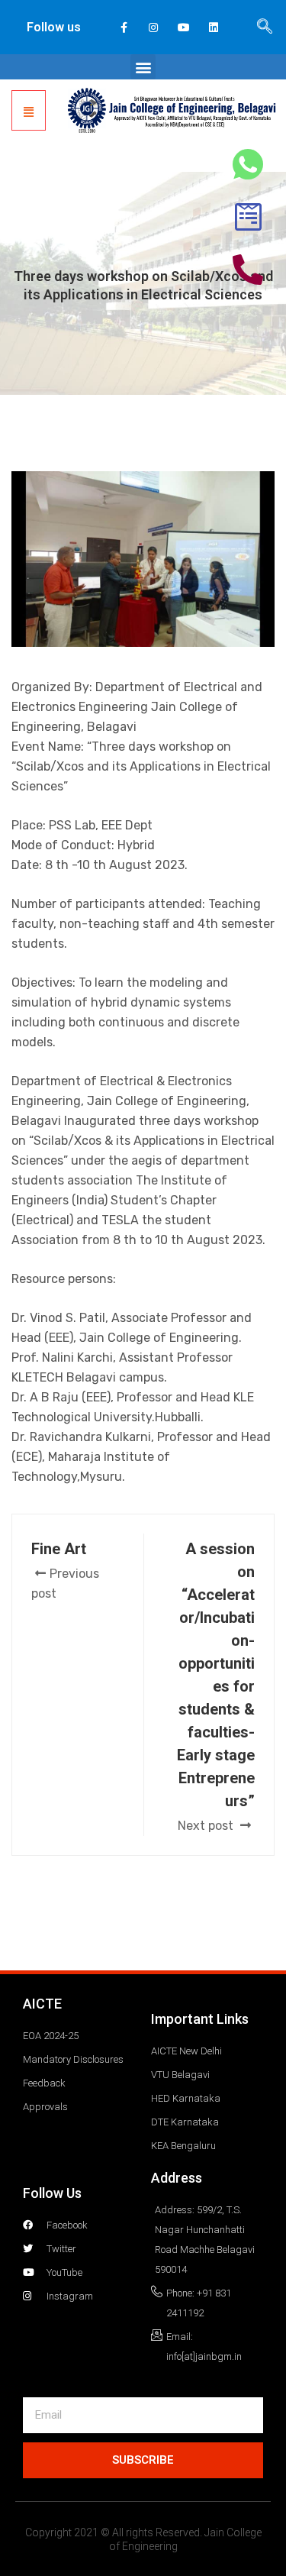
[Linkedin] (213, 27)
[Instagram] (154, 27)
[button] (143, 67)
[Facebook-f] (124, 27)
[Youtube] (183, 27)
